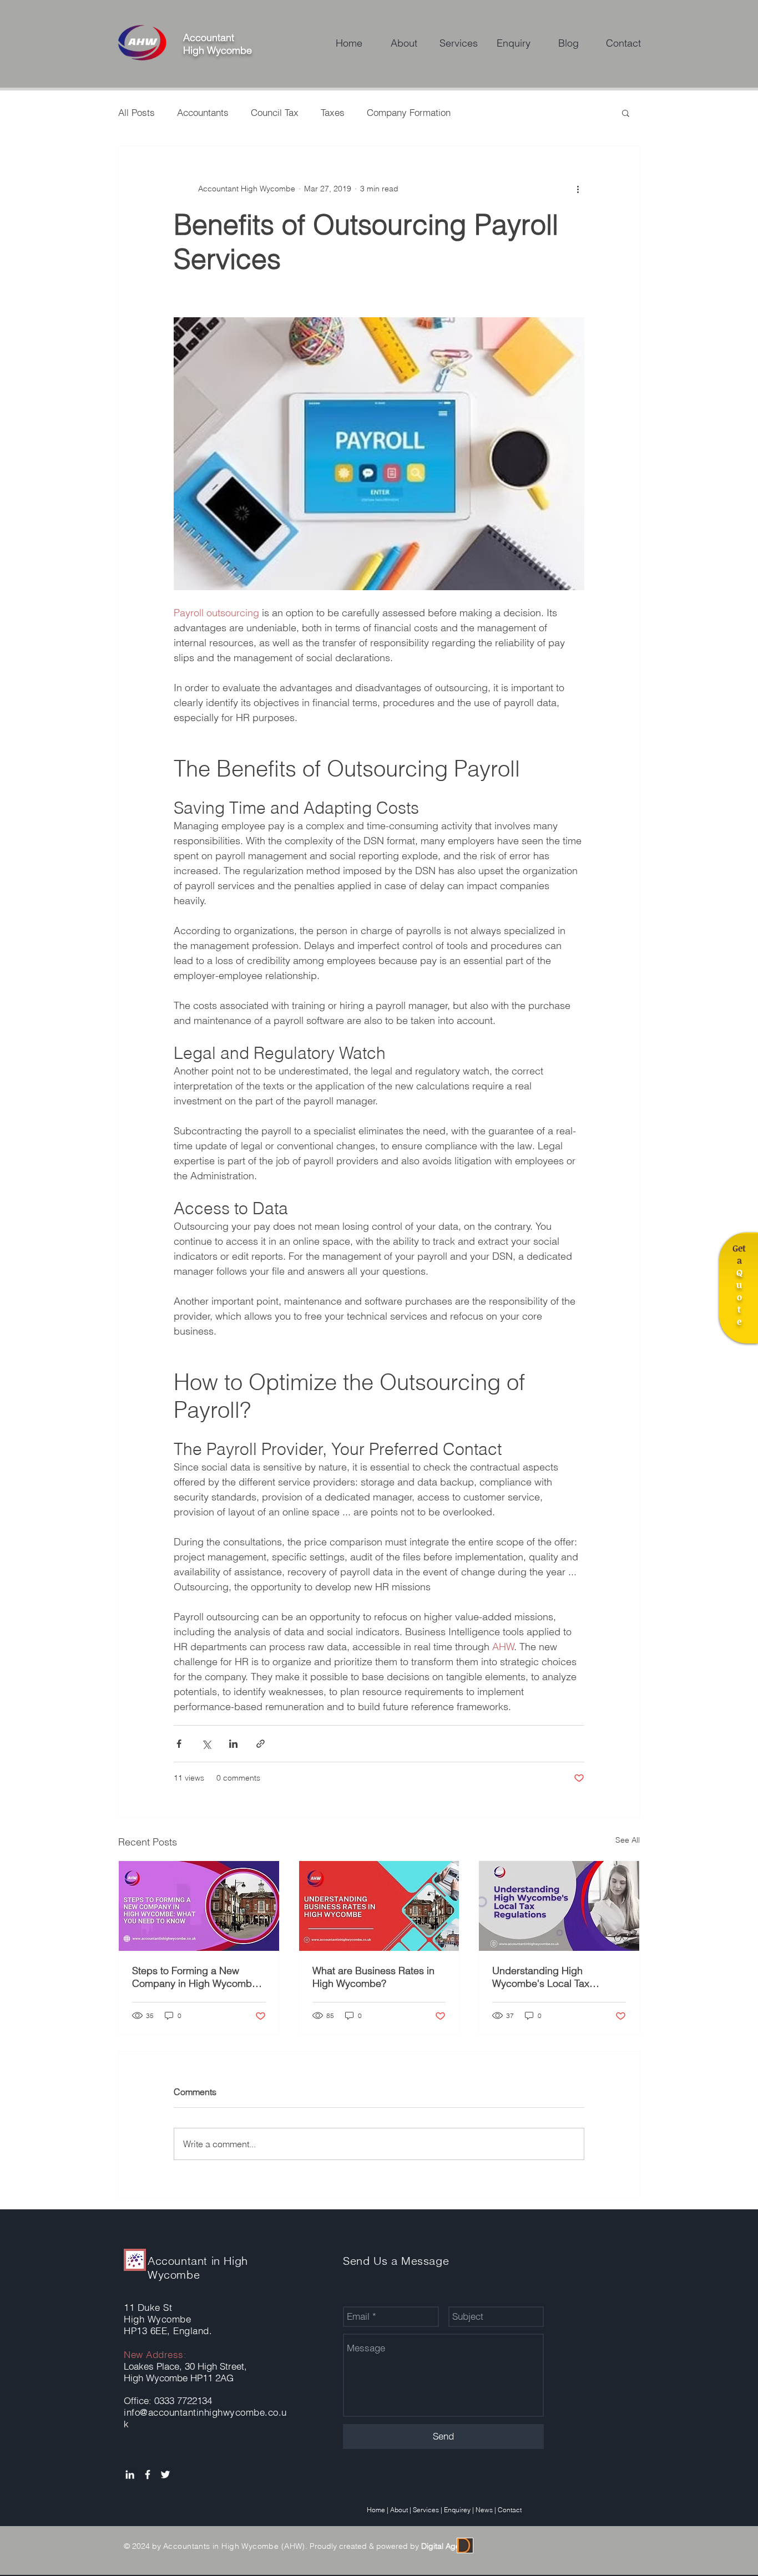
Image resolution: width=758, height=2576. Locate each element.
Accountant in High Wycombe (198, 2268)
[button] (626, 113)
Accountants (203, 112)
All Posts (137, 112)
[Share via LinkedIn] (233, 1744)
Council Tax (275, 112)
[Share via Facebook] (179, 1744)
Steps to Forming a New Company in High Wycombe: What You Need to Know (196, 1977)
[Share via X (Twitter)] (206, 1744)
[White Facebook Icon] (148, 2474)
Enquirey (457, 2510)
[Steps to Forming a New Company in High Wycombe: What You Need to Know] (199, 1906)
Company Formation (409, 112)
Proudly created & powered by (363, 2546)
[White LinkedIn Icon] (130, 2474)
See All (628, 1840)
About (399, 2510)
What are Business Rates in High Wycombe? (373, 1977)
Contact (510, 2510)
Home (376, 2510)
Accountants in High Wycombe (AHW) (234, 2546)
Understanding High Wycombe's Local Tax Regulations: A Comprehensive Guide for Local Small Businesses (550, 1977)
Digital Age (441, 2546)
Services (426, 2510)
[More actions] (578, 189)
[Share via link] (261, 1744)
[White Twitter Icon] (165, 2474)
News (484, 2510)
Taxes (333, 112)
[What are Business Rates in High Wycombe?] (379, 1906)
